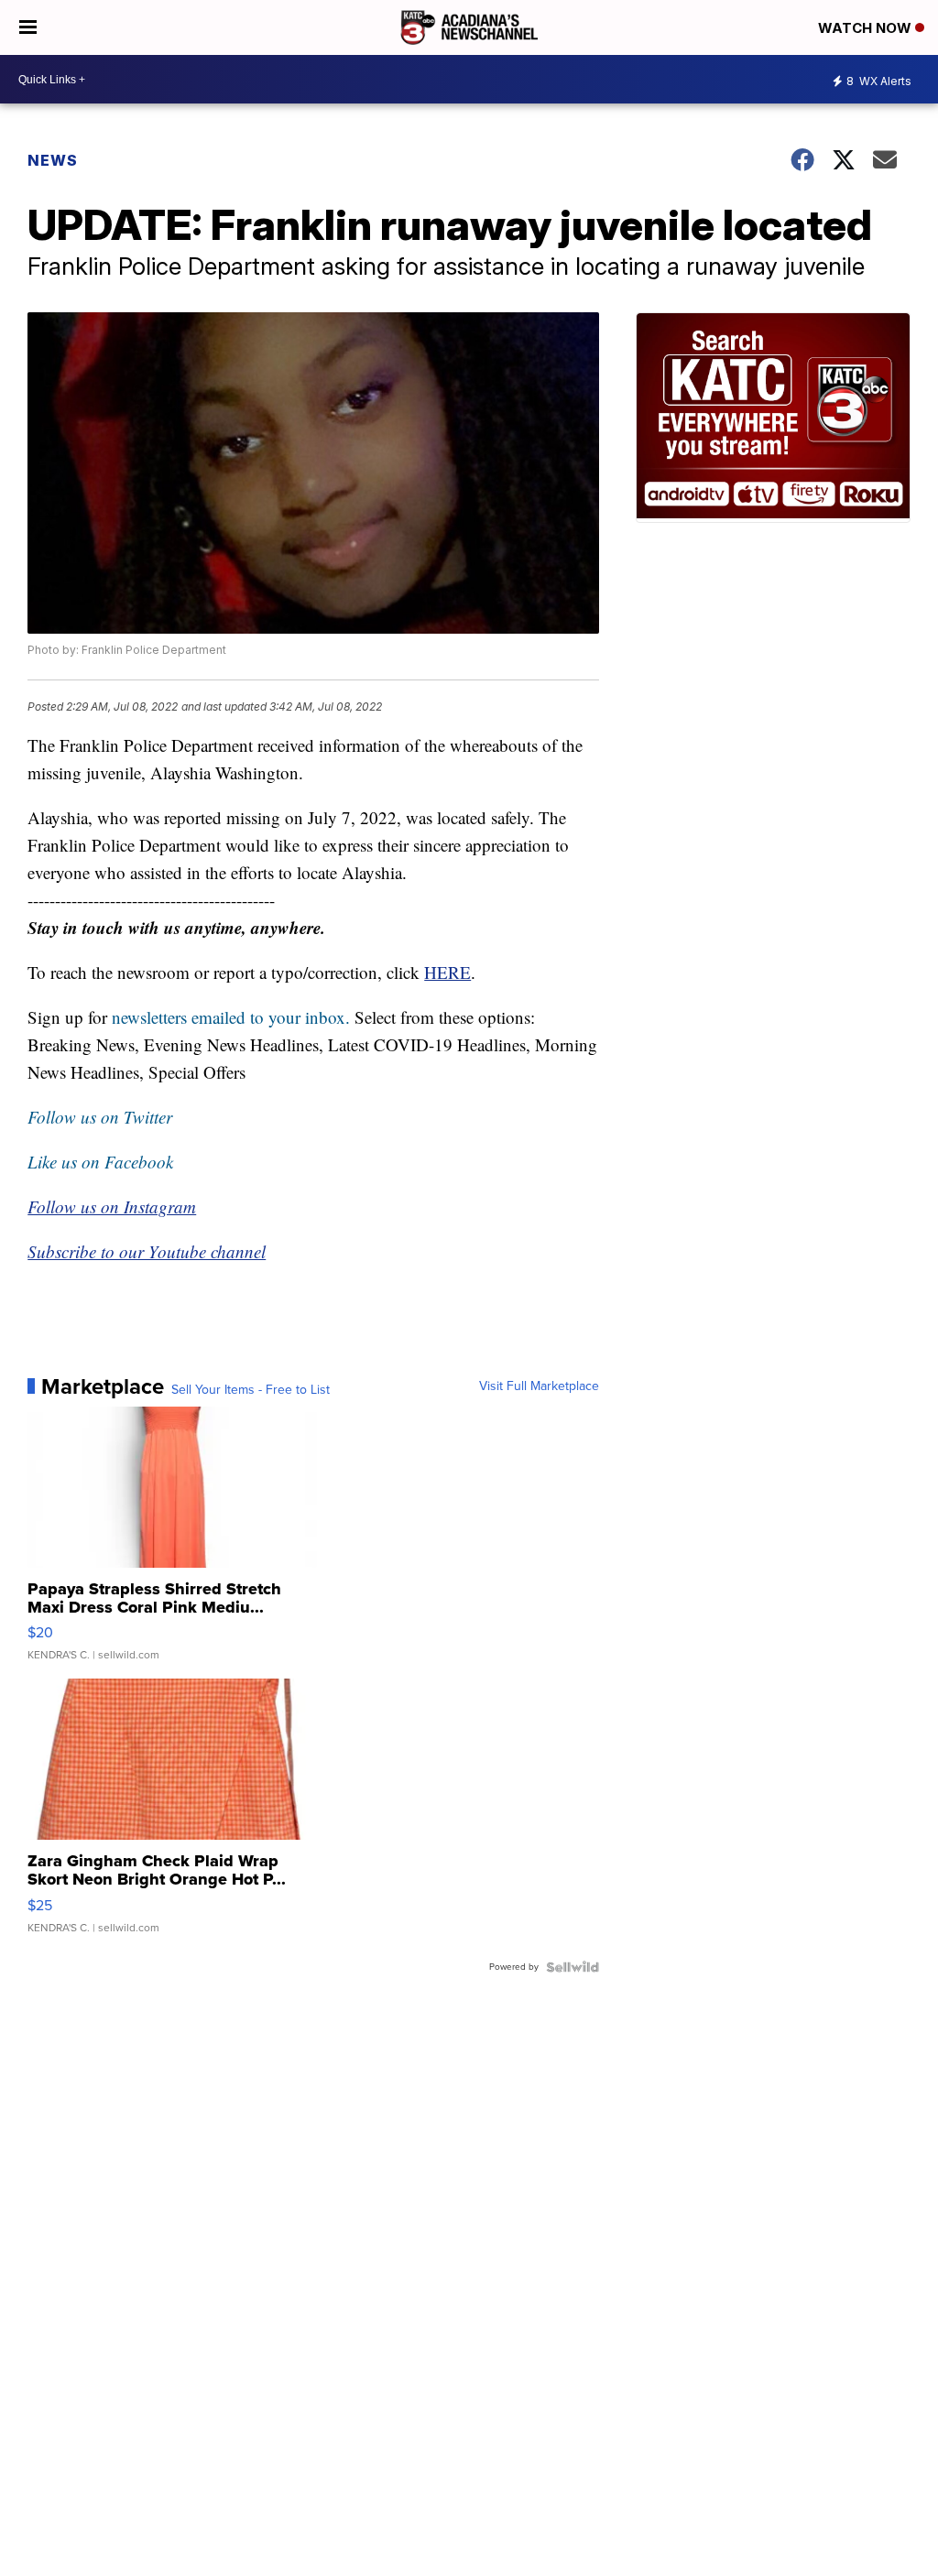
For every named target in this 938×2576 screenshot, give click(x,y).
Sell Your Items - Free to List (251, 1390)
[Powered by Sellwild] (573, 1967)
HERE (447, 972)
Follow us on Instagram (112, 1206)
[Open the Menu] (28, 27)
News (53, 160)
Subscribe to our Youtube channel (147, 1251)
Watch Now (867, 28)
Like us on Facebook (100, 1162)
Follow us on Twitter (100, 1117)
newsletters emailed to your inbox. (231, 1017)
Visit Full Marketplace (539, 1386)
